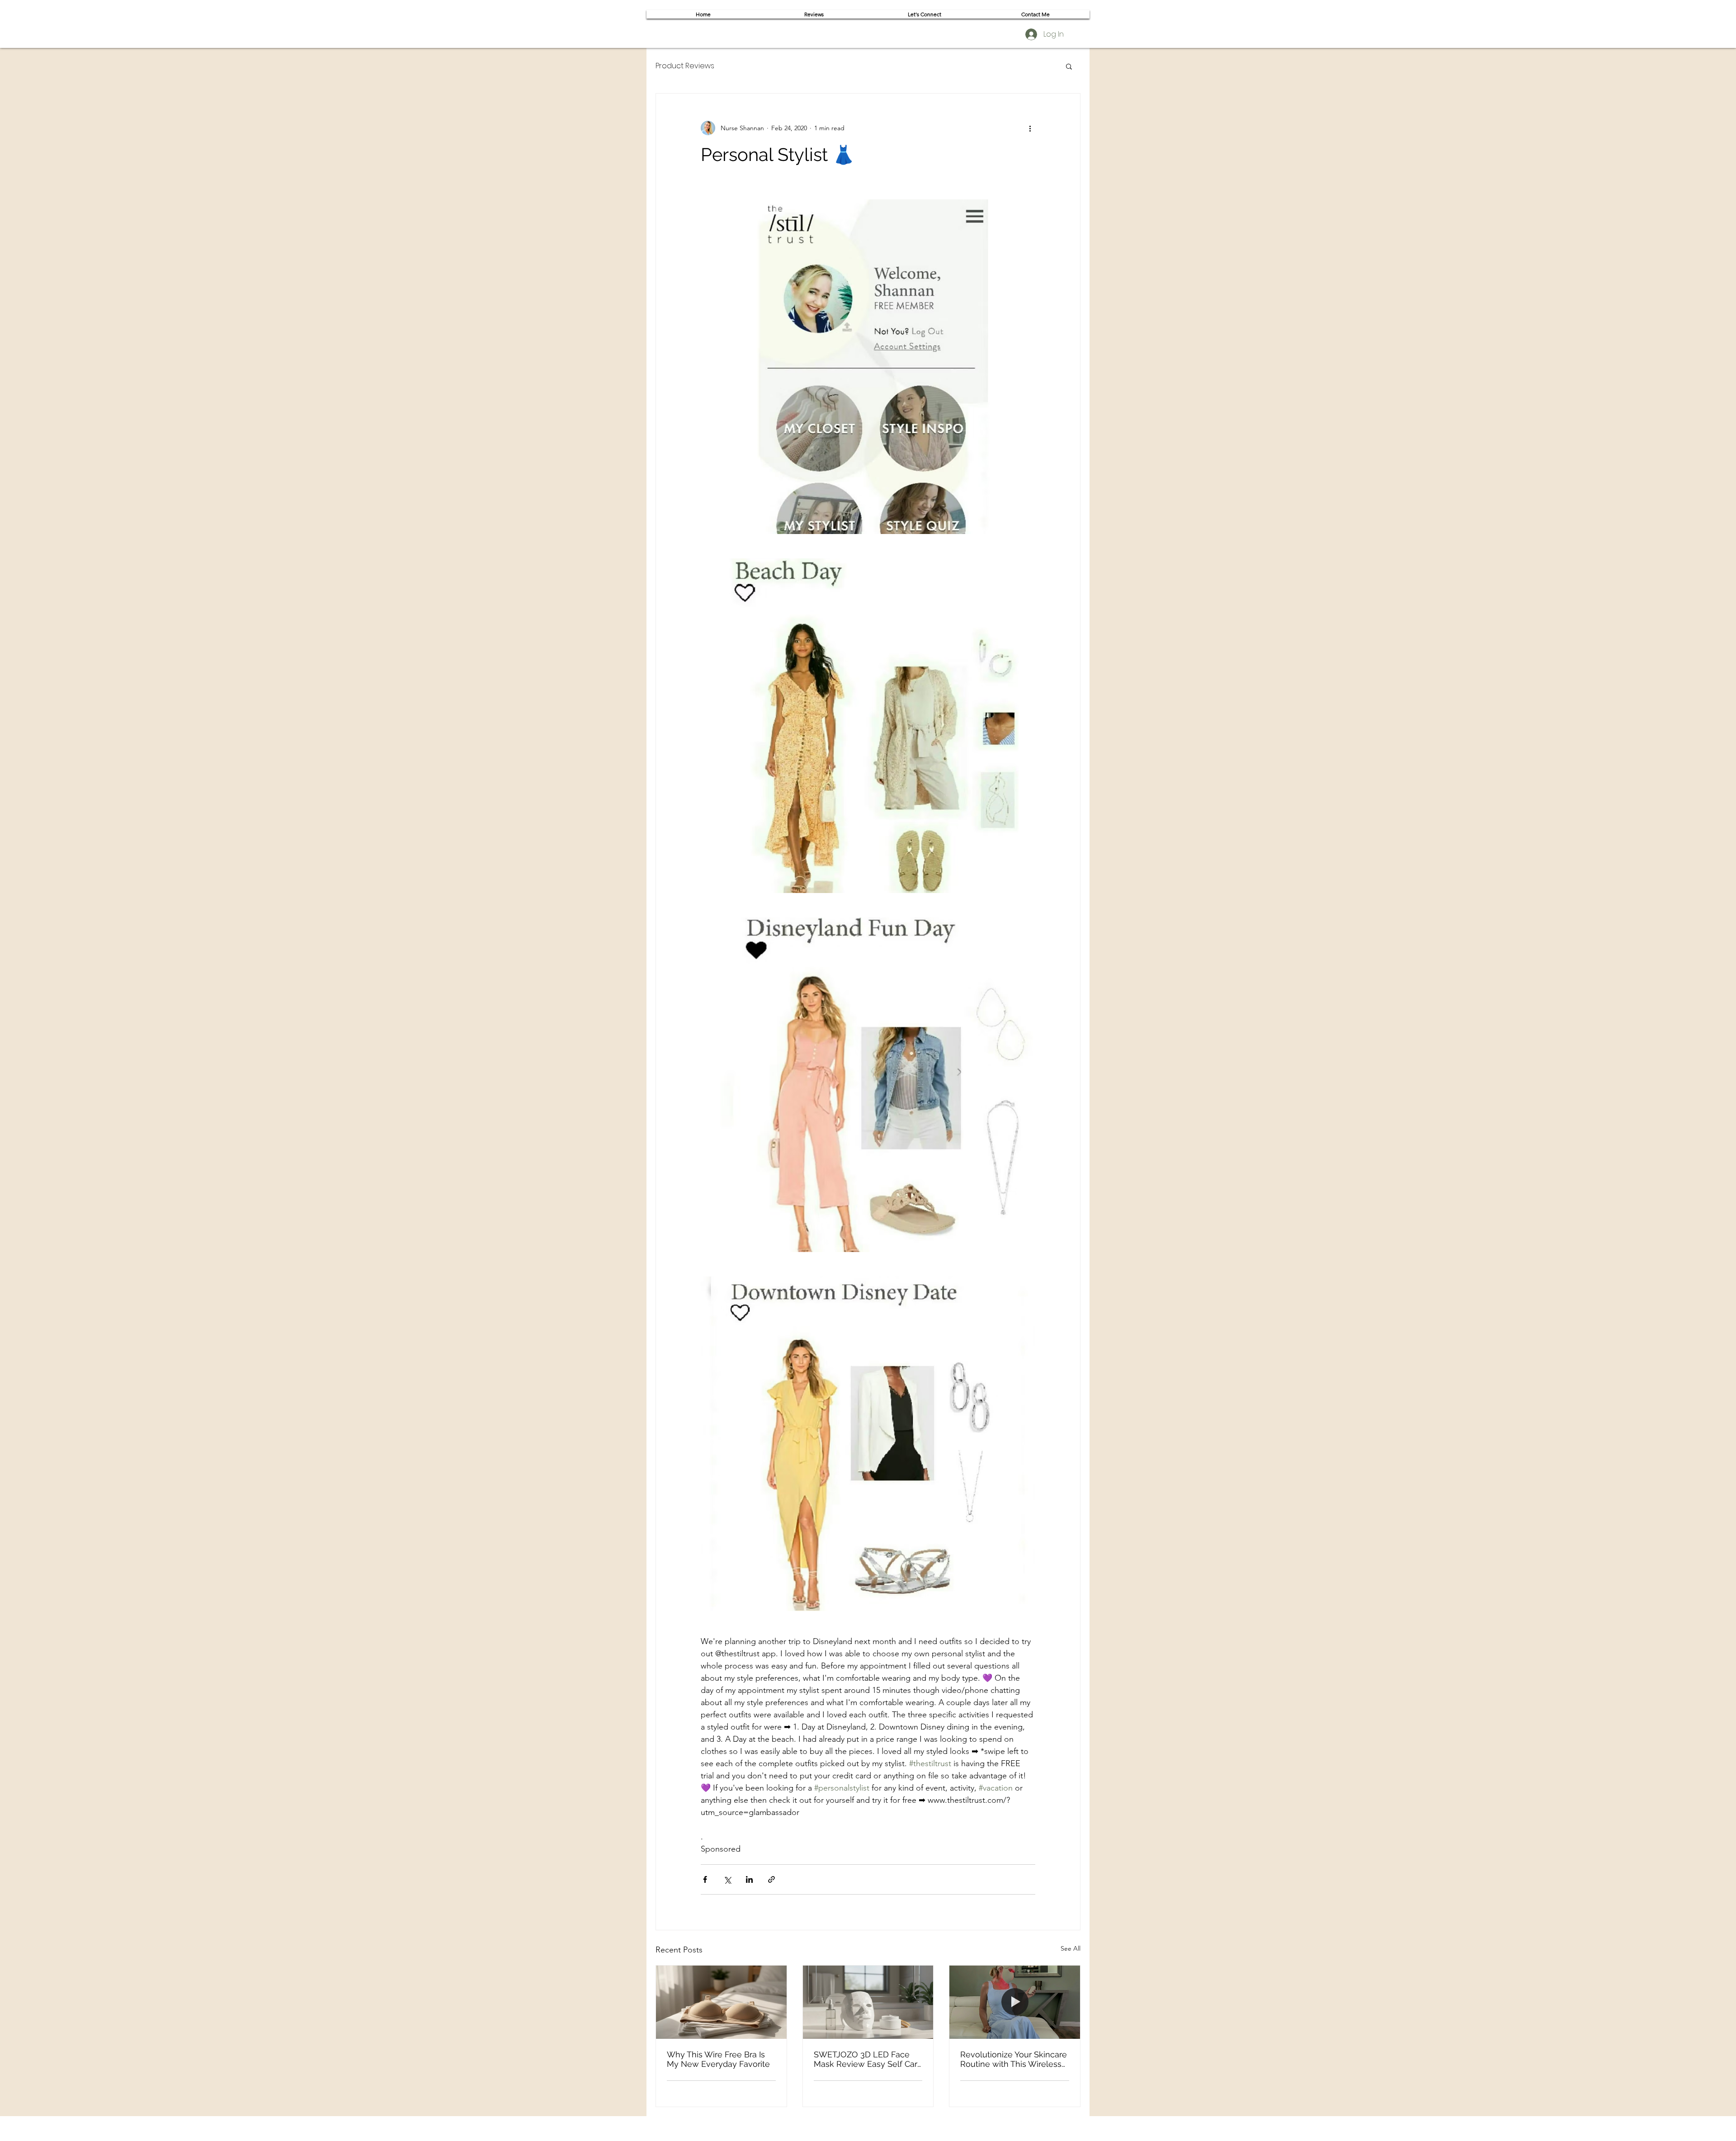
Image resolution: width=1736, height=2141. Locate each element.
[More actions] (1030, 128)
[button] (1069, 66)
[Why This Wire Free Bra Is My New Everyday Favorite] (721, 2002)
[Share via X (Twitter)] (727, 1879)
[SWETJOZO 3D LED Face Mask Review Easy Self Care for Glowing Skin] (868, 2002)
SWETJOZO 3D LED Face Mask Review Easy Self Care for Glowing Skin (868, 2059)
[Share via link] (771, 1879)
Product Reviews (685, 66)
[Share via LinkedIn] (749, 1879)
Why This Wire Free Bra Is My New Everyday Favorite (718, 2059)
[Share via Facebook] (705, 1879)
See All (1071, 1948)
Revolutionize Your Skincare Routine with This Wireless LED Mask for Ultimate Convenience (1014, 2059)
